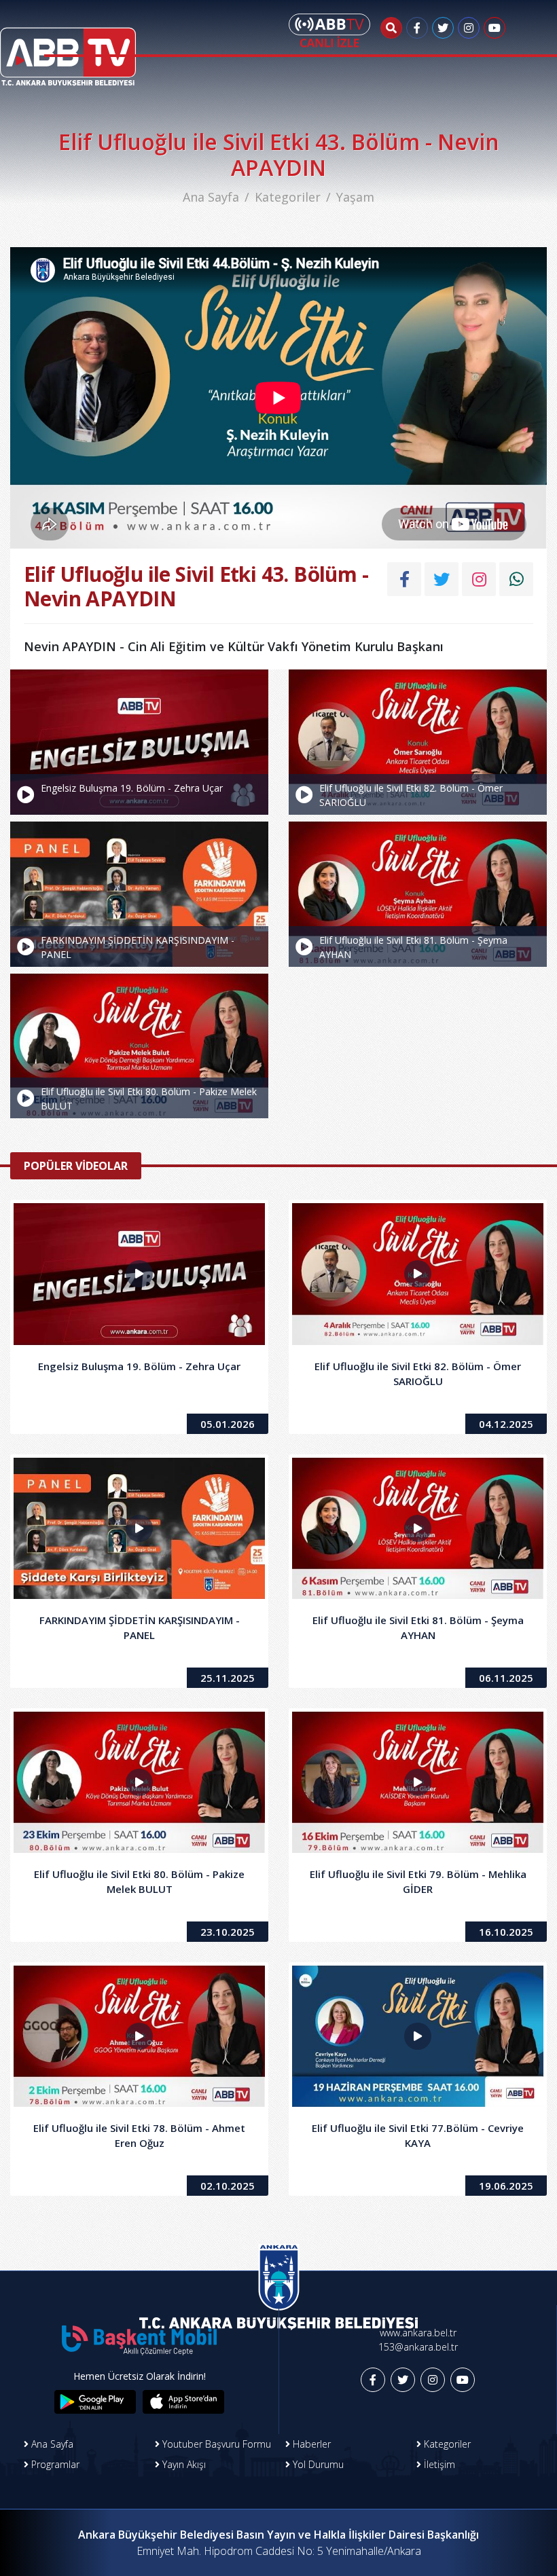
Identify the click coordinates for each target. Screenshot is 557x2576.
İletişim (438, 2464)
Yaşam (355, 197)
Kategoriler (288, 197)
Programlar (54, 2464)
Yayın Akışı (183, 2464)
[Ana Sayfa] (68, 48)
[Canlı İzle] (329, 31)
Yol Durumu (317, 2464)
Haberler (310, 2444)
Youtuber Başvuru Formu (215, 2444)
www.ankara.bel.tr (418, 2333)
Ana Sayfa (211, 197)
